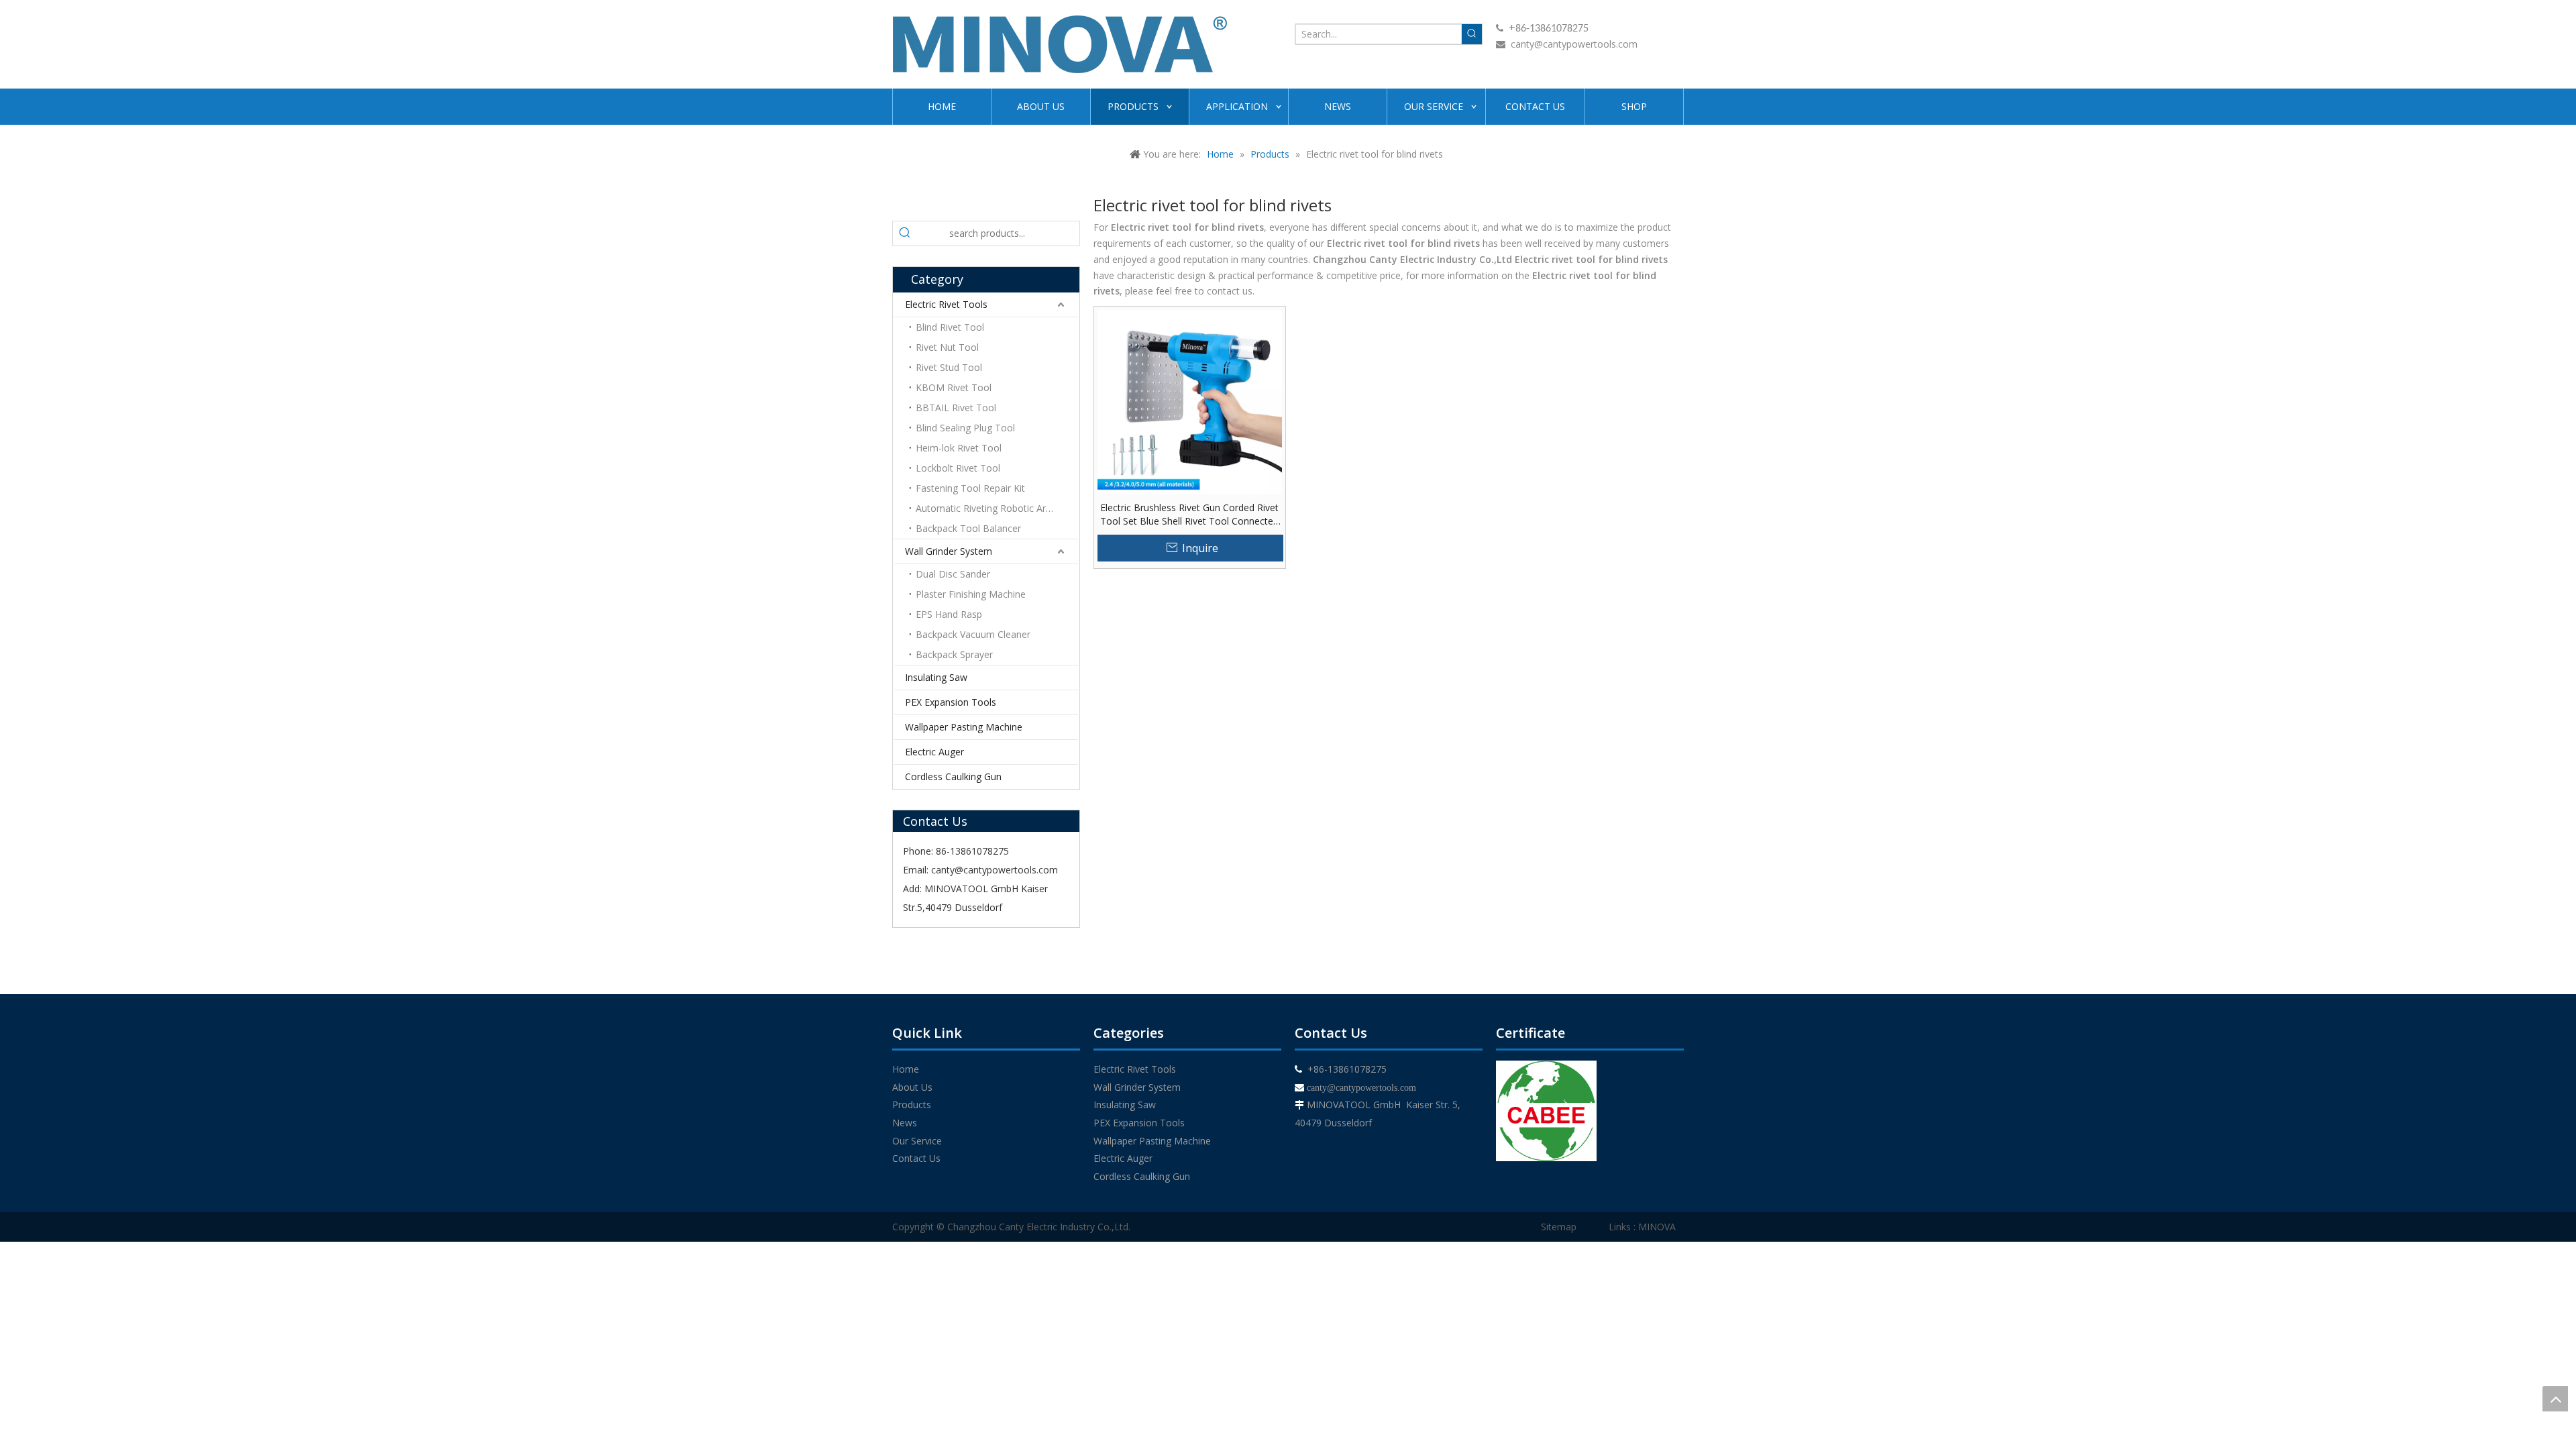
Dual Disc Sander (953, 574)
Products (912, 1105)
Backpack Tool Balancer (968, 528)
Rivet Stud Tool (949, 367)
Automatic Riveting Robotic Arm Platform (997, 508)
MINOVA (1657, 1227)
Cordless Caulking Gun (953, 776)
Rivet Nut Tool (947, 347)
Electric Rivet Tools (946, 304)
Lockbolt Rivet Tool (958, 468)
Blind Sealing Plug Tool (965, 428)
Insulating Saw (936, 677)
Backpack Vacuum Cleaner (973, 634)
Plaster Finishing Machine (971, 594)
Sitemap (1559, 1227)
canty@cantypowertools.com (1574, 44)
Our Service (917, 1141)
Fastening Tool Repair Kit (970, 488)
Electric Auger (934, 752)
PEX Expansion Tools (951, 702)
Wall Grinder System (949, 551)
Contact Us (916, 1158)
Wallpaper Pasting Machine (964, 727)
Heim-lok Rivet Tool (959, 448)
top (2555, 1399)
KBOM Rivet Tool (954, 387)
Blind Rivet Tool (950, 327)
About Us (912, 1087)
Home (906, 1069)
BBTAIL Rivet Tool (956, 408)
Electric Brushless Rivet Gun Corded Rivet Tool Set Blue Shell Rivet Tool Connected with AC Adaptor (1189, 515)
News (905, 1123)
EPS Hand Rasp (949, 614)
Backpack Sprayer (954, 654)
